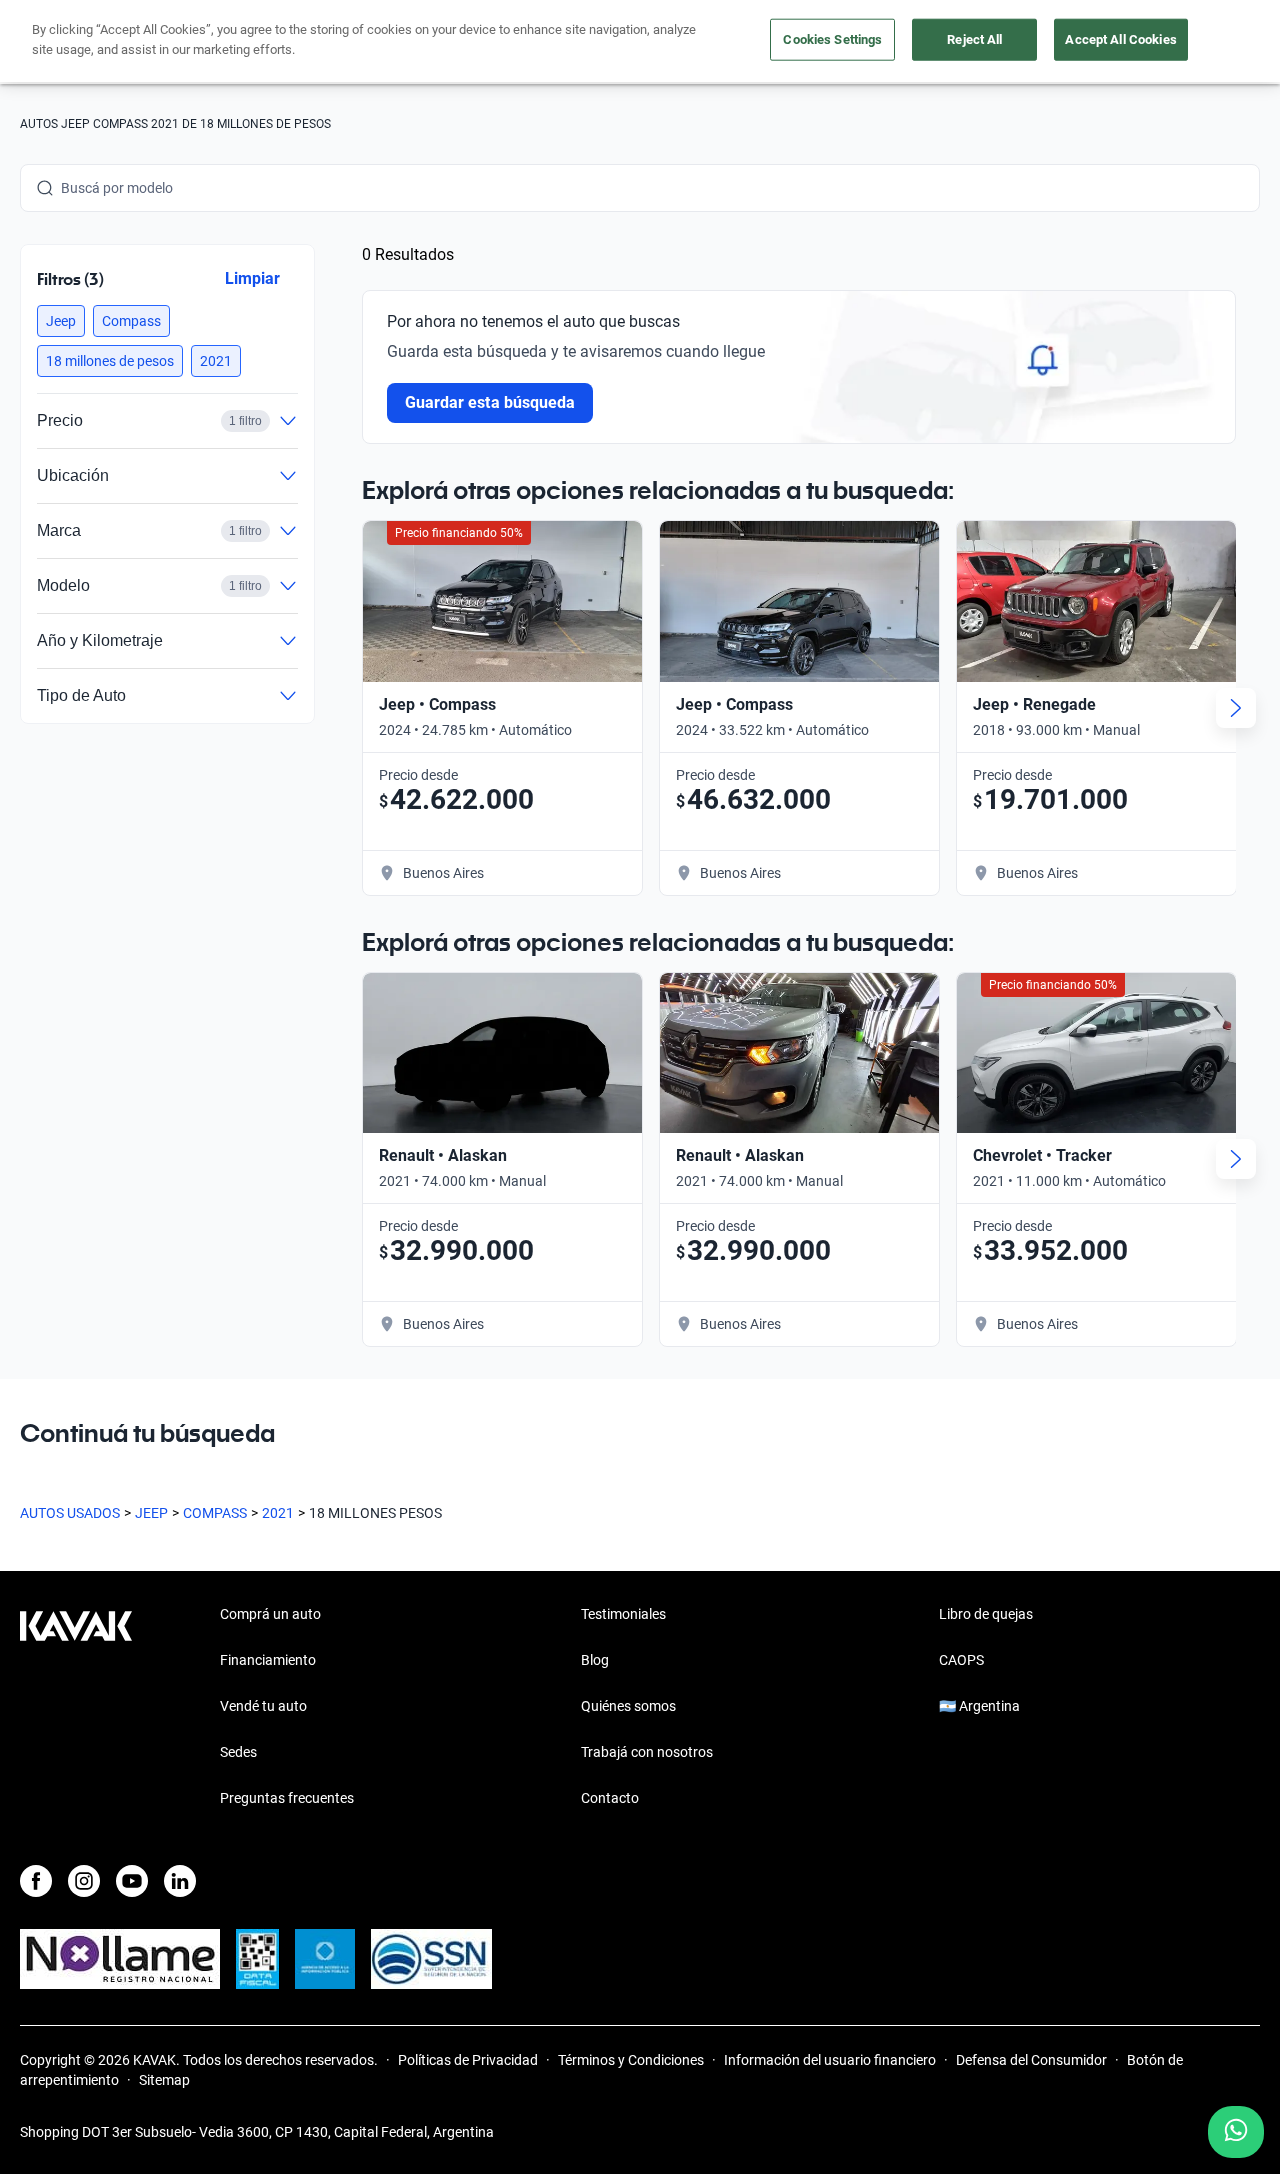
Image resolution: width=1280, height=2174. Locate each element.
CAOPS (961, 1660)
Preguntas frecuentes (287, 1798)
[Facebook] (36, 1881)
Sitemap (164, 2080)
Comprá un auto (270, 1614)
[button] (61, 321)
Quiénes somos (628, 1706)
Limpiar (252, 278)
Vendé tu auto (263, 1706)
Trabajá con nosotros (647, 1752)
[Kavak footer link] (76, 1708)
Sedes (238, 1752)
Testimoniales (623, 1614)
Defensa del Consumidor (1031, 2060)
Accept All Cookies (1120, 39)
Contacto (610, 1798)
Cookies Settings (832, 39)
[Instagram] (84, 1881)
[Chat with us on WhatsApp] (1236, 2132)
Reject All (974, 39)
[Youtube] (132, 1881)
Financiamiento (268, 1660)
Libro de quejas (986, 1614)
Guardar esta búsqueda (490, 402)
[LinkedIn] (180, 1881)
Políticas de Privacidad (468, 2060)
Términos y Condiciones (631, 2060)
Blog (595, 1660)
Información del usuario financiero (830, 2060)
